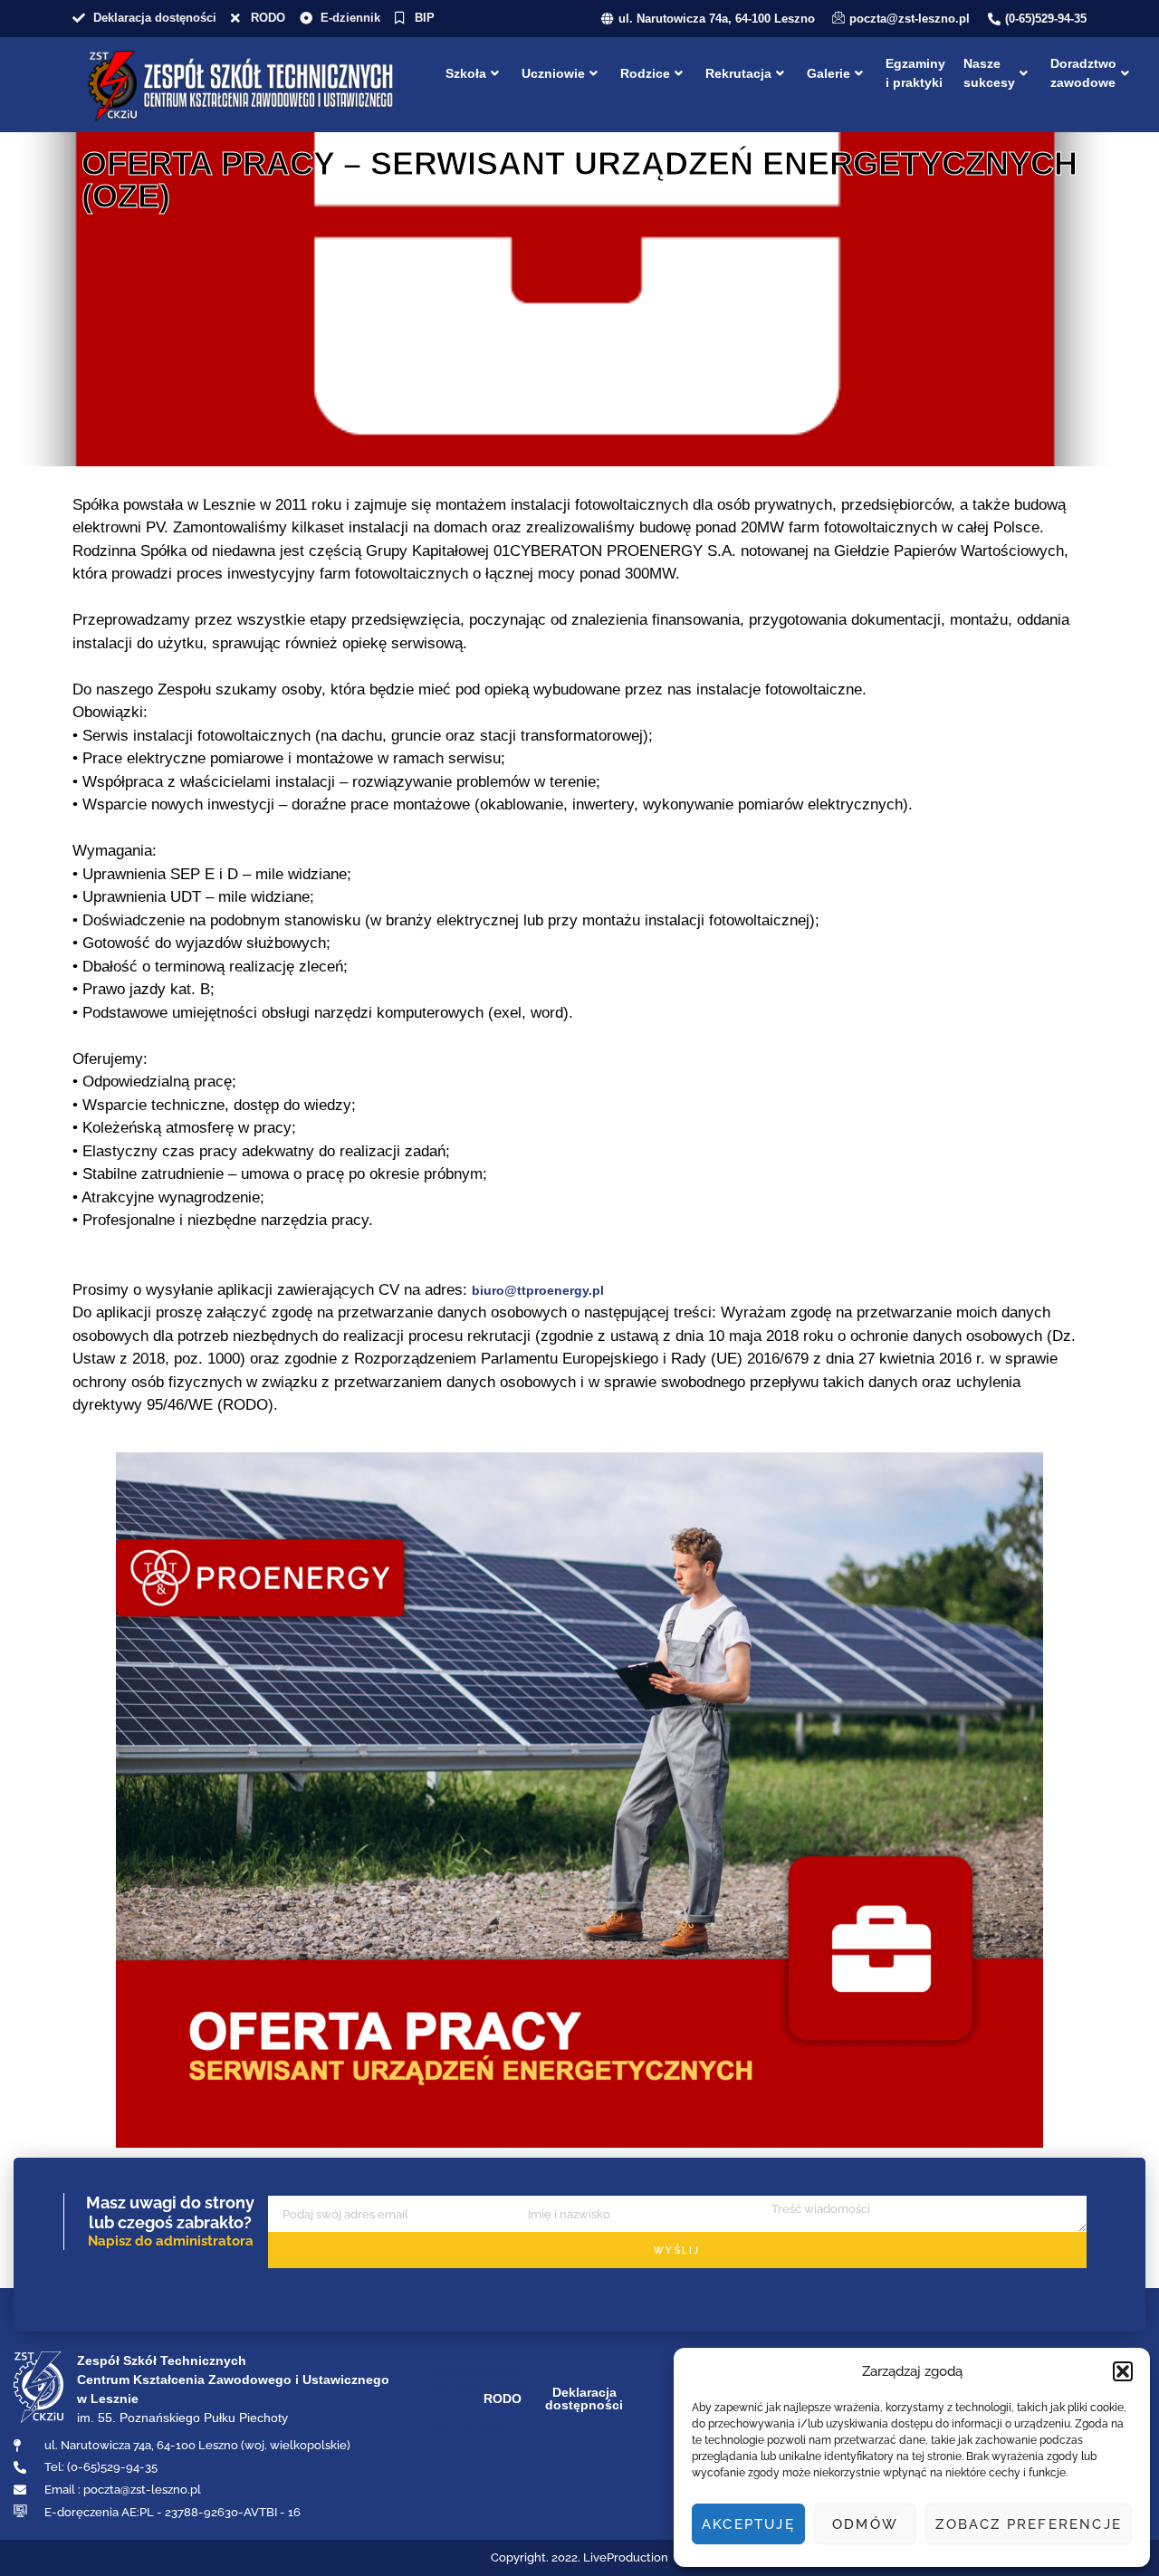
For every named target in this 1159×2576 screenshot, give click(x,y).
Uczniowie (553, 73)
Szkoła (466, 73)
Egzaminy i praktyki (915, 73)
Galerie (829, 73)
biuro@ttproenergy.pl (538, 1290)
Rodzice (645, 73)
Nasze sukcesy (989, 73)
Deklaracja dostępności (584, 2399)
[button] (1123, 2371)
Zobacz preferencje (1029, 2524)
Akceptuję (748, 2524)
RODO (503, 2399)
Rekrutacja (738, 73)
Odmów (865, 2524)
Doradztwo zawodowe (1083, 73)
